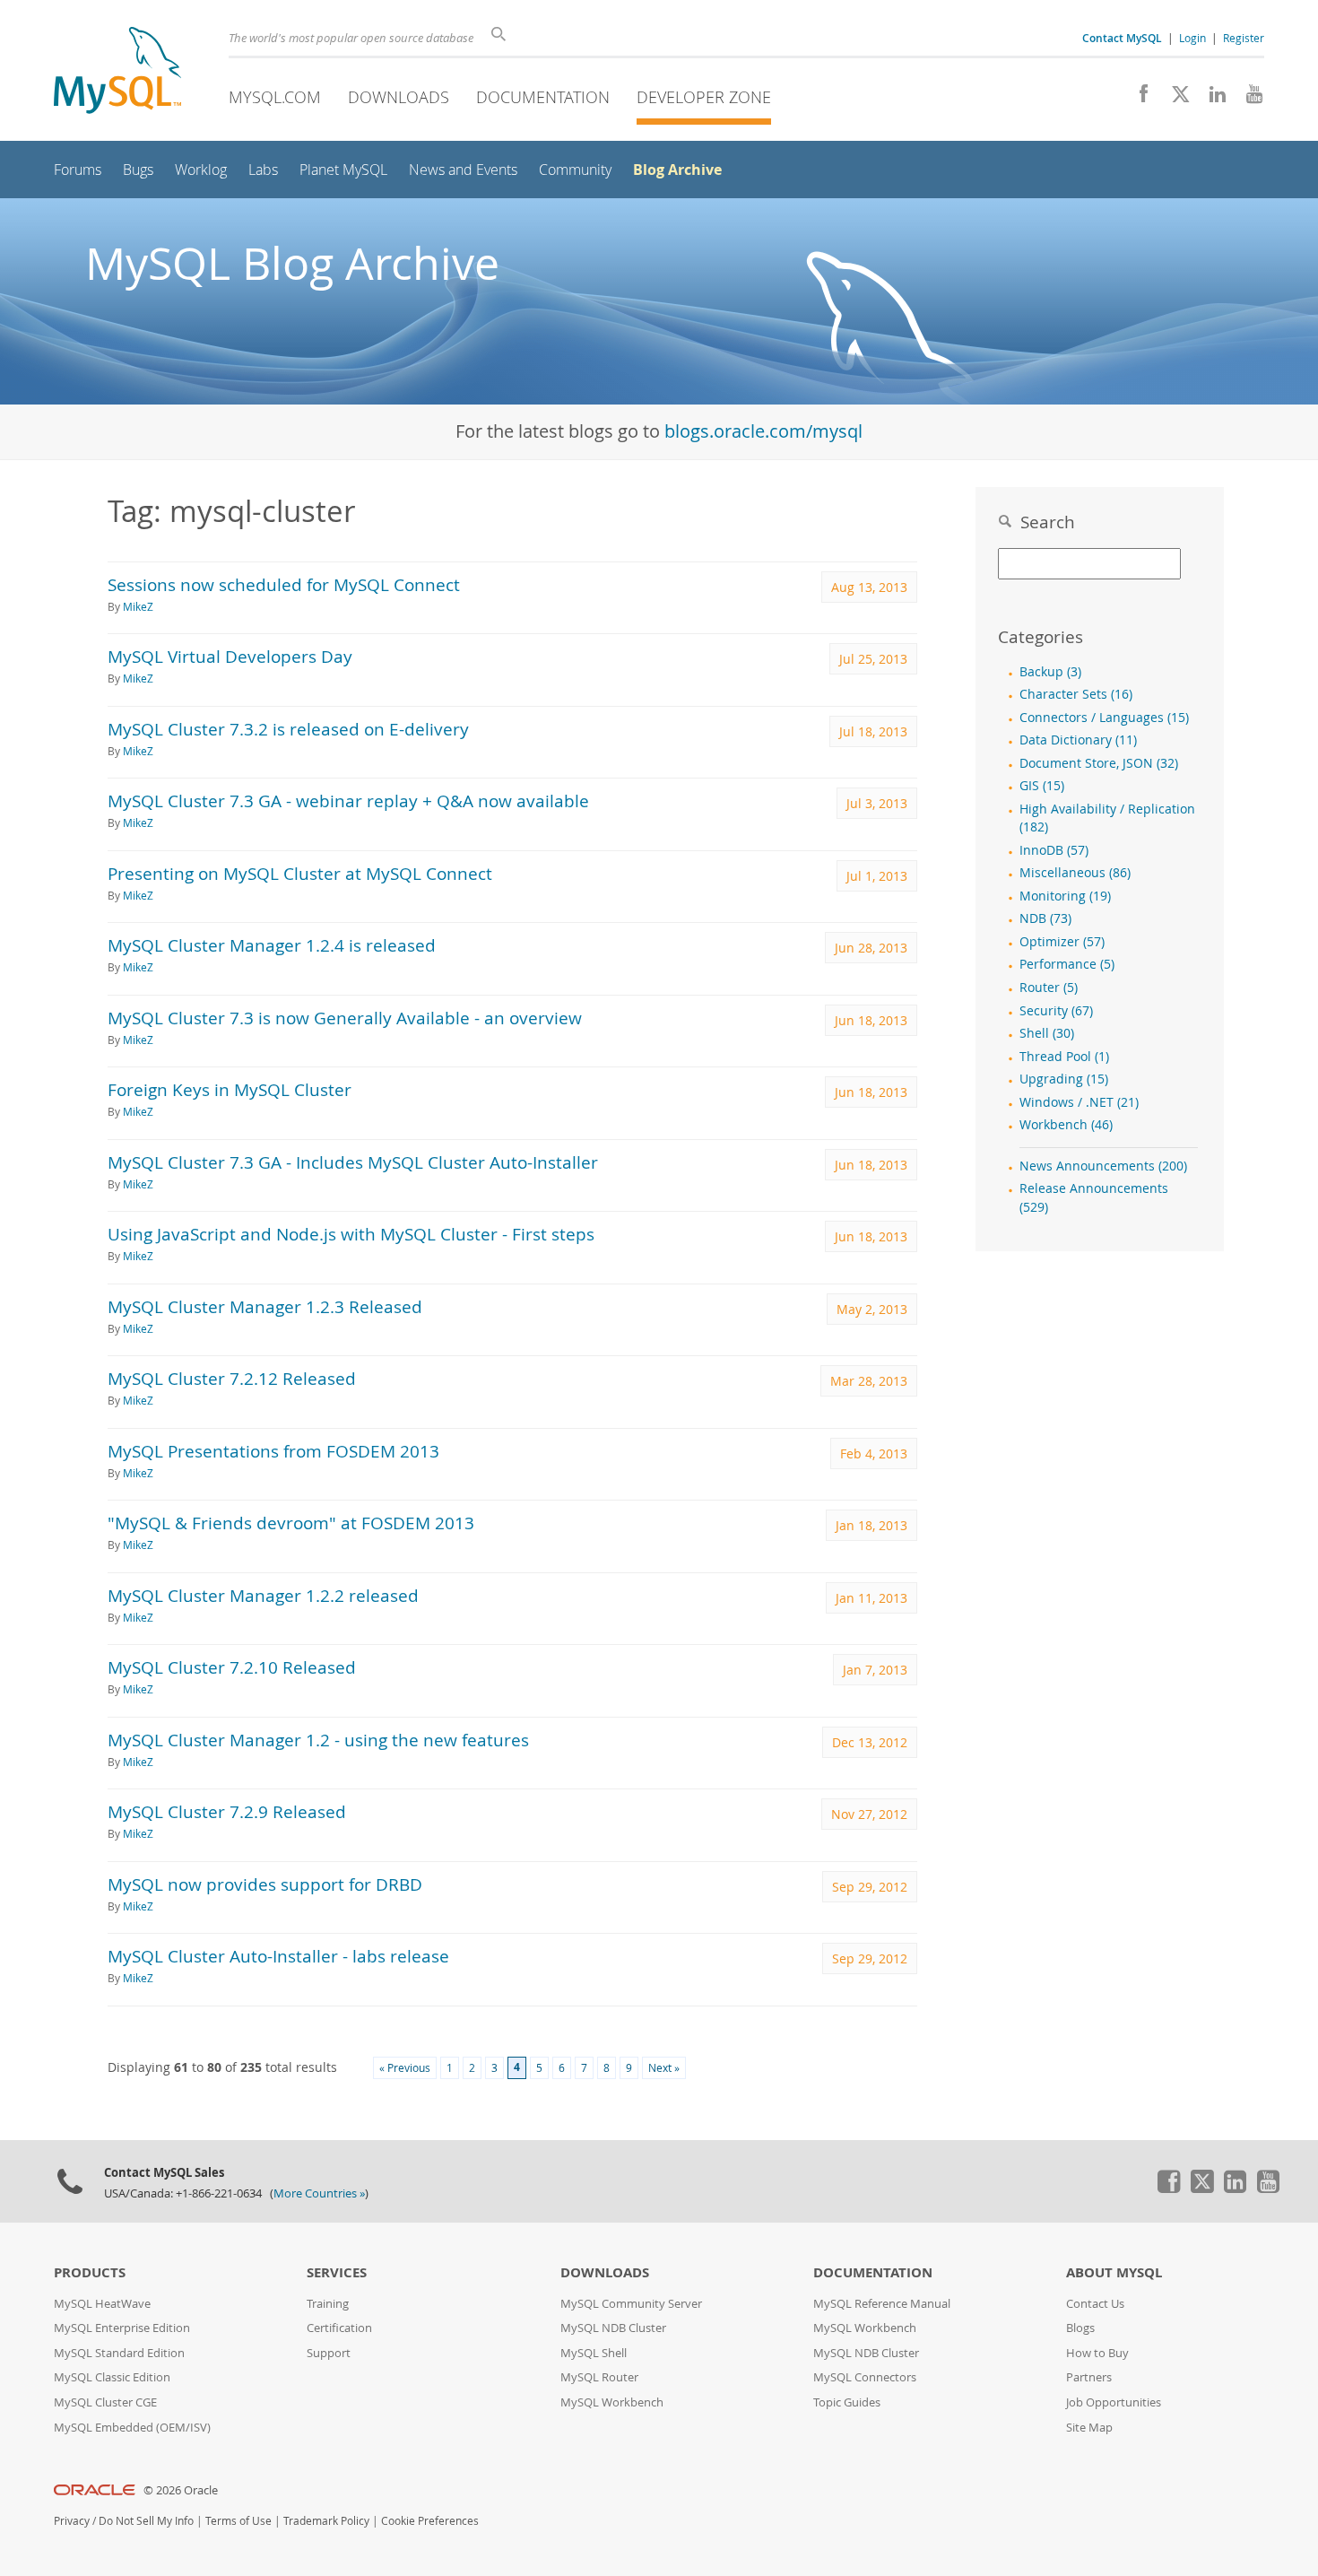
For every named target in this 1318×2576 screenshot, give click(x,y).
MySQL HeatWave (102, 2304)
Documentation (543, 97)
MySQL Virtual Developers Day (230, 656)
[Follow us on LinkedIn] (1211, 99)
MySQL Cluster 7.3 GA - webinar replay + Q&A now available (348, 801)
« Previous (405, 2068)
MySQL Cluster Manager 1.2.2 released (263, 1595)
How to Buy (1097, 2353)
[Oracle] (95, 2490)
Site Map (1089, 2428)
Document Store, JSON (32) (1099, 763)
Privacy (72, 2521)
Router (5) (1049, 988)
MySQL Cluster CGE (105, 2402)
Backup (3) (1050, 672)
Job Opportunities (1114, 2402)
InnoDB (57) (1054, 850)
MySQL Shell (594, 2353)
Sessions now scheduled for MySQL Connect (284, 584)
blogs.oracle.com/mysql (763, 431)
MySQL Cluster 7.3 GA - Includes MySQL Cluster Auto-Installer (353, 1162)
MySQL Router (599, 2377)
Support (329, 2353)
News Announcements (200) (1103, 1166)
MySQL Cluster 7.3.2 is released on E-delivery (288, 729)
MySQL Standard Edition (119, 2353)
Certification (339, 2328)
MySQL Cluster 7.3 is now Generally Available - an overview (345, 1018)
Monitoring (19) (1065, 896)
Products (90, 2272)
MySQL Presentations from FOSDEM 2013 (273, 1451)
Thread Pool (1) (1064, 1057)
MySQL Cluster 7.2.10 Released (232, 1667)
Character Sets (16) (1076, 694)
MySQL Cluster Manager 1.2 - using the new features (318, 1740)
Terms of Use (238, 2521)
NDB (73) (1045, 918)
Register (1244, 38)
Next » (664, 2068)
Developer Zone (704, 97)
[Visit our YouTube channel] (1248, 99)
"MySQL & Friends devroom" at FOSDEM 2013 (291, 1523)
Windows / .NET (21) (1079, 1102)
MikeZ (138, 607)
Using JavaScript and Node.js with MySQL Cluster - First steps (351, 1234)
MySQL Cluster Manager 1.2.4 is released (272, 945)
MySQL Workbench (612, 2402)
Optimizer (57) (1062, 942)
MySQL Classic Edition (112, 2377)
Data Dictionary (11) (1078, 740)
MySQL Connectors (865, 2377)
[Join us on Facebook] (1137, 99)
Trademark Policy (326, 2521)
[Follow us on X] (1174, 99)
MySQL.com (275, 97)
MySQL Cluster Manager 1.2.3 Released (265, 1306)
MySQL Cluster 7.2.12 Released (232, 1378)
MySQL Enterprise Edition (122, 2328)
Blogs (1080, 2328)
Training (328, 2304)
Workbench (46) (1066, 1125)
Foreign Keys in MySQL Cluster (230, 1089)
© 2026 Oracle (181, 2490)
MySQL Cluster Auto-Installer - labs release (278, 1956)
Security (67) (1056, 1011)
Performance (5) (1067, 964)
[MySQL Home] (117, 72)
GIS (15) (1042, 786)
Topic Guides (847, 2402)
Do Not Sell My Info (146, 2521)
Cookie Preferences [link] (430, 2521)
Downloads (399, 97)
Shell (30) (1047, 1033)
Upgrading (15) (1064, 1079)
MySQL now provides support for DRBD (265, 1884)
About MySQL (1114, 2272)
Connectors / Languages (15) (1104, 718)
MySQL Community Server (631, 2304)
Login (1192, 38)
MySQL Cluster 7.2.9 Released (227, 1811)
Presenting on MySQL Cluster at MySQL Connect (300, 873)
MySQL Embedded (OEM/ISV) (132, 2428)
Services (337, 2272)
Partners (1089, 2377)
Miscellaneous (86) (1075, 873)
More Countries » (319, 2193)
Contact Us (1095, 2304)
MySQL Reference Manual (882, 2304)
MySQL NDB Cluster (613, 2328)
